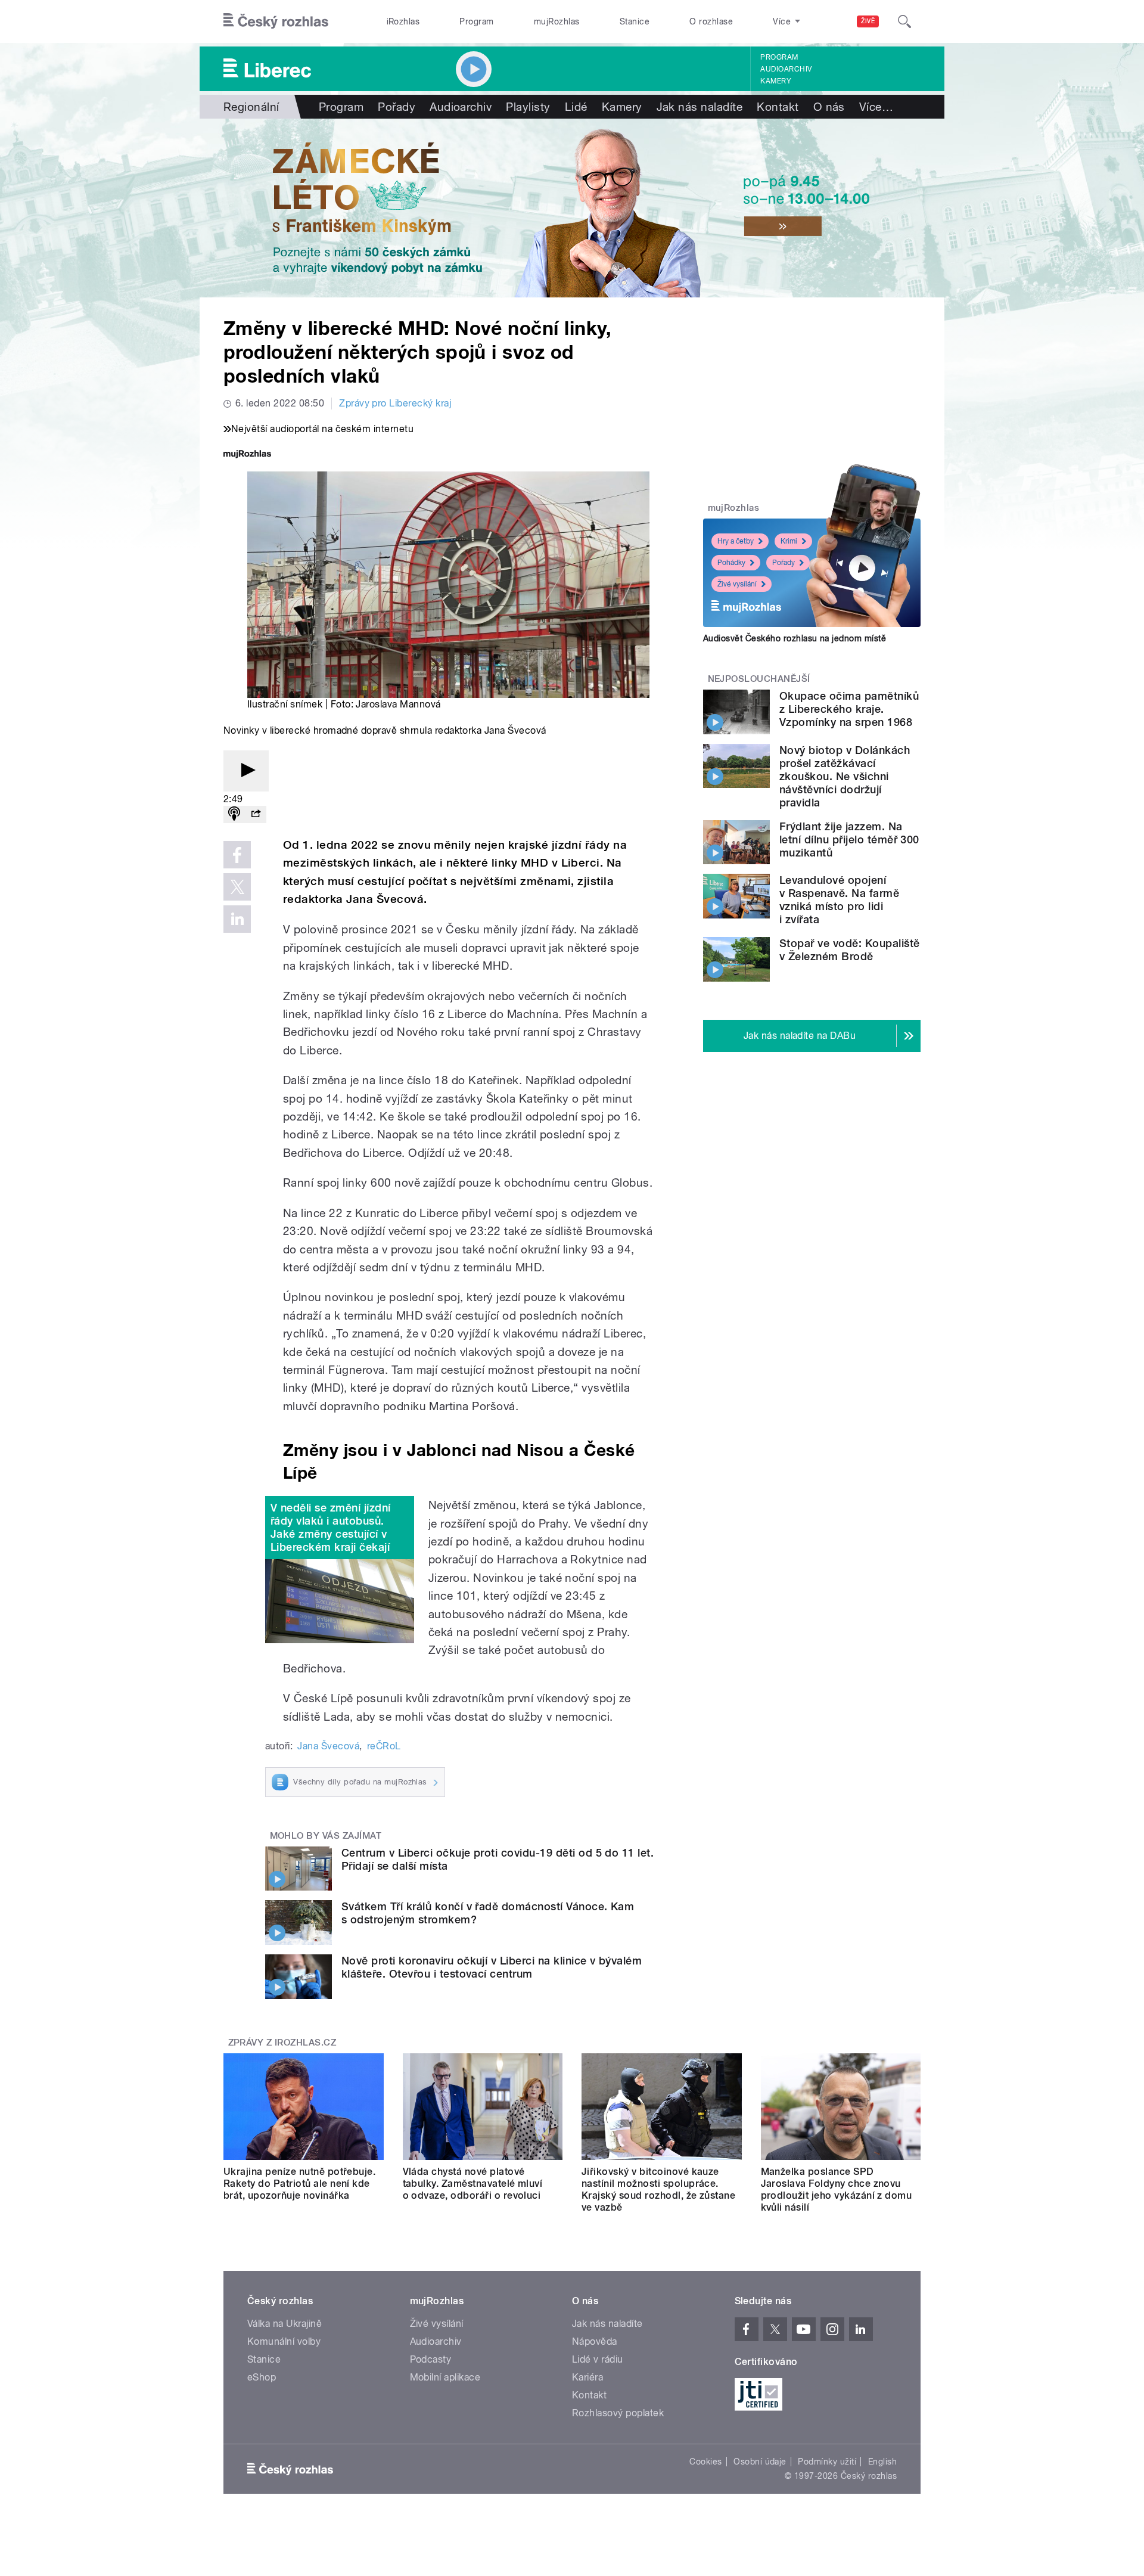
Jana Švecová (328, 1746)
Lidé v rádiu (598, 2359)
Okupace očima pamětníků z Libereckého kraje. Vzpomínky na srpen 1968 (849, 709)
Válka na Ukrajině (285, 2324)
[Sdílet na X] (237, 887)
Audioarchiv (786, 69)
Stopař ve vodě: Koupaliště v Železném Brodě (849, 950)
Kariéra (587, 2377)
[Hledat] (904, 21)
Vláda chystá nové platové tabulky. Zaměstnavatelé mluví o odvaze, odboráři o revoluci (473, 2184)
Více (876, 107)
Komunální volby (284, 2341)
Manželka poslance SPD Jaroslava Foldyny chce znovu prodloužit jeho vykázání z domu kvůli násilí (837, 2189)
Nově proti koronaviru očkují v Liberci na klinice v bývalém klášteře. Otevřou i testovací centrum (492, 1967)
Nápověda (595, 2341)
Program (476, 21)
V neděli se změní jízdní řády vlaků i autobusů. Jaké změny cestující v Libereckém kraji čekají (331, 1527)
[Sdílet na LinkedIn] (237, 919)
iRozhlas (403, 21)
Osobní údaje (760, 2462)
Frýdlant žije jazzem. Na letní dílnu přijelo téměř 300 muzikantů (849, 839)
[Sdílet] (256, 814)
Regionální (251, 107)
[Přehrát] (246, 771)
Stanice (635, 21)
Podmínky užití (827, 2462)
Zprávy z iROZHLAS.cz (282, 2043)
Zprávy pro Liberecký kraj (395, 403)
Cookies (705, 2462)
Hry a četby (736, 541)
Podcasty (431, 2359)
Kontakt (778, 107)
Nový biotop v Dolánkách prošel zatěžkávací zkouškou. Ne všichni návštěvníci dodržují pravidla (845, 776)
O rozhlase (711, 21)
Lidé (576, 107)
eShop (262, 2377)
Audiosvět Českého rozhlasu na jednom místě (795, 638)
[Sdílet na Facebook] (237, 855)
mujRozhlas (557, 21)
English (882, 2462)
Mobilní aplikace (445, 2377)
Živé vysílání (737, 584)
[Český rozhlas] (276, 21)
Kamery (776, 81)
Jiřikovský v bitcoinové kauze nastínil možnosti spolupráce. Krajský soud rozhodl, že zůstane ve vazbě (658, 2189)
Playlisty (528, 107)
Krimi (789, 541)
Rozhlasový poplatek (618, 2413)
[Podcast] (234, 814)
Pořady (397, 107)
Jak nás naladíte (700, 107)
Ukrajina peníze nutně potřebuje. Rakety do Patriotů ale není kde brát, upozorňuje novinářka (299, 2184)
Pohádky (731, 563)
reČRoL (384, 1746)
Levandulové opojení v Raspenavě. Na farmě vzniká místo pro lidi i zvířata (839, 900)
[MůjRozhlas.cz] (247, 455)
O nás (829, 107)
